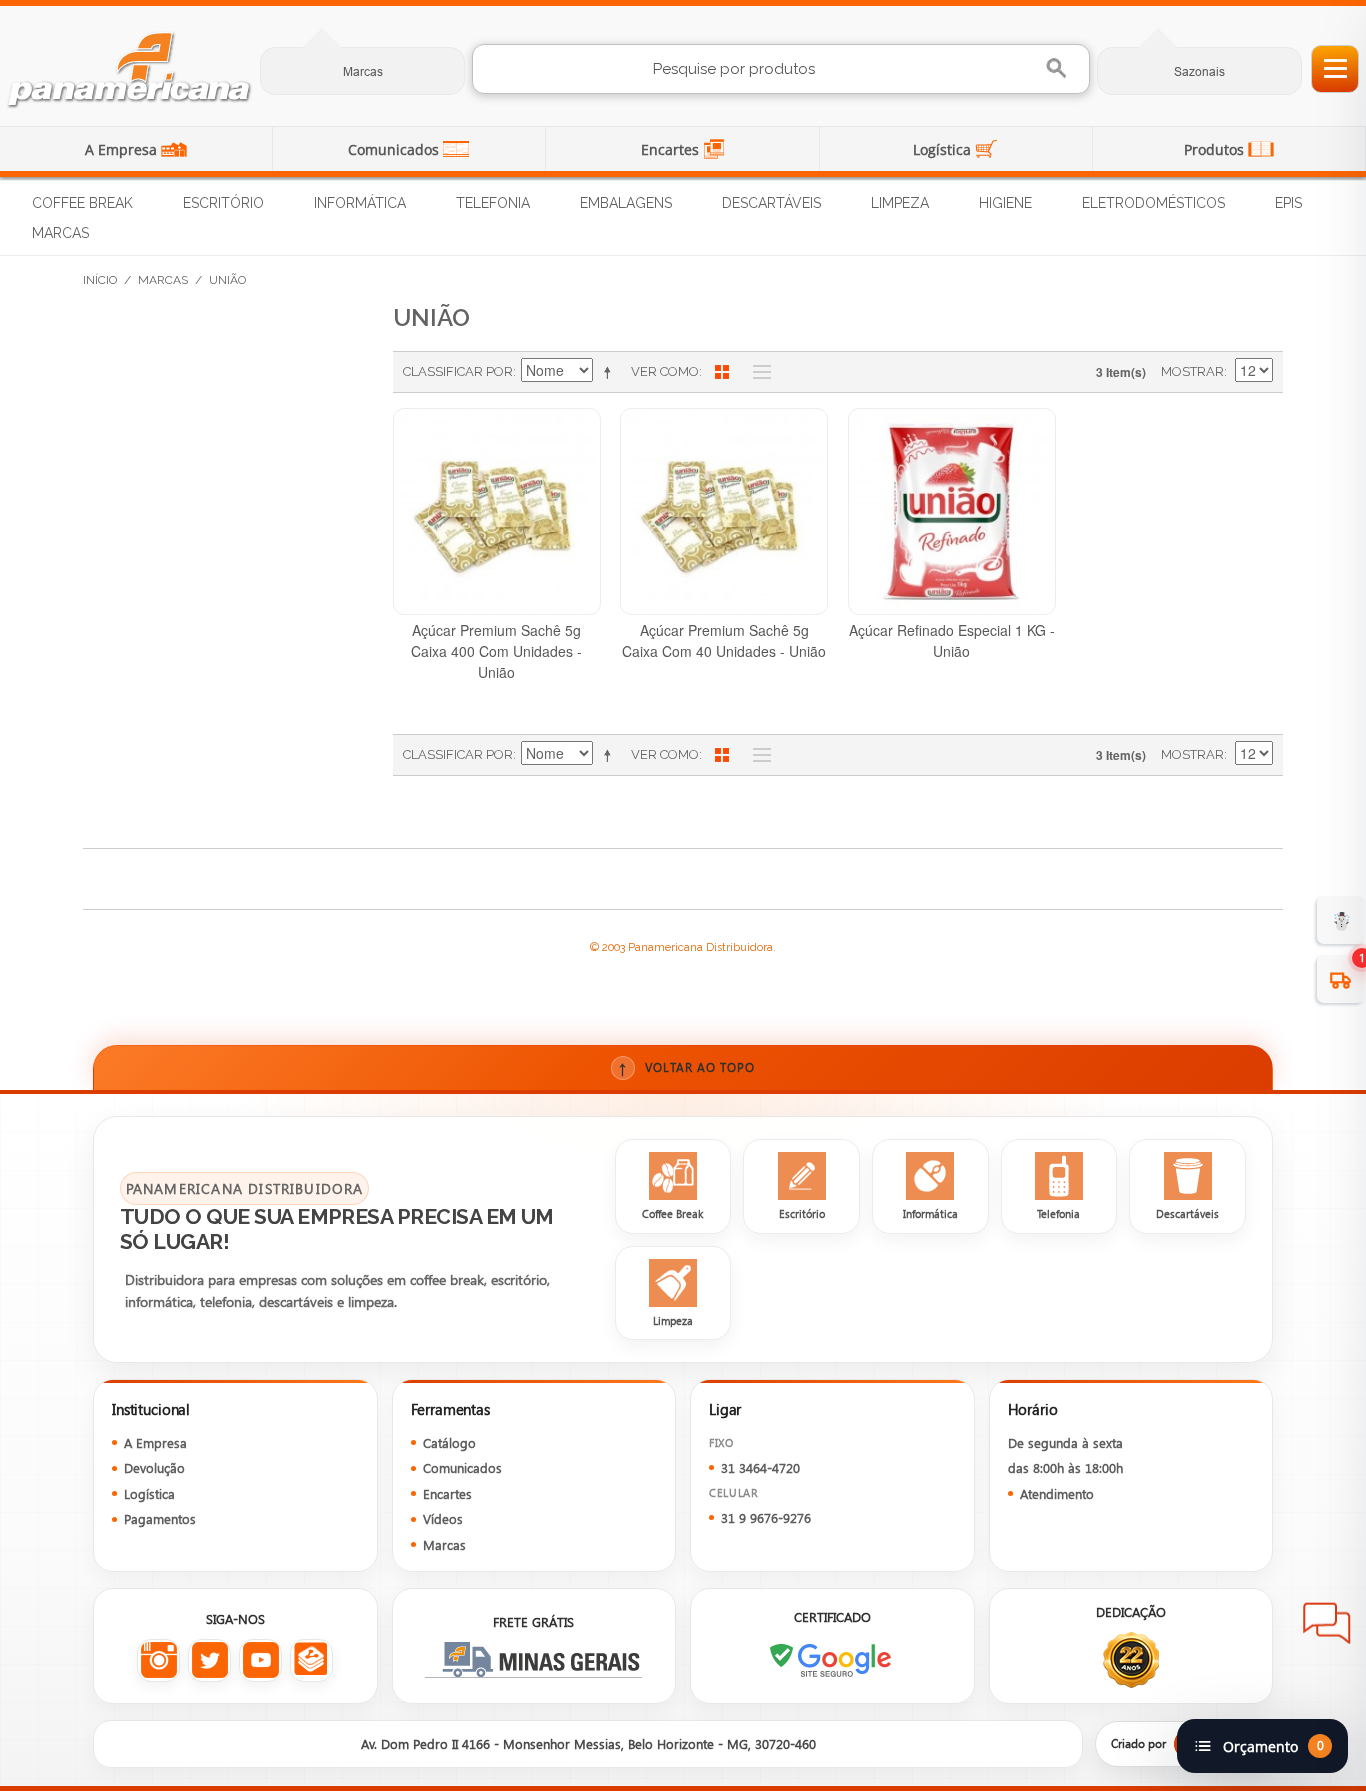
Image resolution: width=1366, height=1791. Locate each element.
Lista (757, 372)
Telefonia (493, 203)
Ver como (665, 371)
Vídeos (443, 1518)
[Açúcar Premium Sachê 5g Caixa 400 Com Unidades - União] (497, 512)
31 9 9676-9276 (766, 1517)
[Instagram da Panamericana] (158, 1660)
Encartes (672, 149)
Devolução (154, 1467)
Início (100, 280)
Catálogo (449, 1442)
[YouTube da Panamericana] (260, 1660)
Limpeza (900, 203)
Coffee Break (82, 203)
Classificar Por (458, 371)
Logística (944, 149)
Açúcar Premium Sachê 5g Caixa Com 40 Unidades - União (724, 640)
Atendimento (1057, 1493)
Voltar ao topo (686, 1067)
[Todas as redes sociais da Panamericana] (311, 1660)
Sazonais (1199, 71)
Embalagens (626, 203)
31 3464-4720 (760, 1467)
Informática (360, 203)
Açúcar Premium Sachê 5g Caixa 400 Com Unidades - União (496, 651)
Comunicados (395, 149)
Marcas (363, 71)
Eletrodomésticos (1153, 203)
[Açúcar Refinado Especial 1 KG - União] (952, 512)
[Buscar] (1058, 68)
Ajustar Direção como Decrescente (611, 372)
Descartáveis (771, 203)
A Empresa (123, 149)
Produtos (1216, 149)
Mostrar (1192, 371)
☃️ (1341, 919)
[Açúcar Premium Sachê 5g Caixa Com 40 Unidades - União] (724, 512)
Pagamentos (160, 1518)
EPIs (1288, 203)
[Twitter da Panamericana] (209, 1660)
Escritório (223, 203)
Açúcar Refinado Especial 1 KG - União (952, 640)
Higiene (1005, 203)
